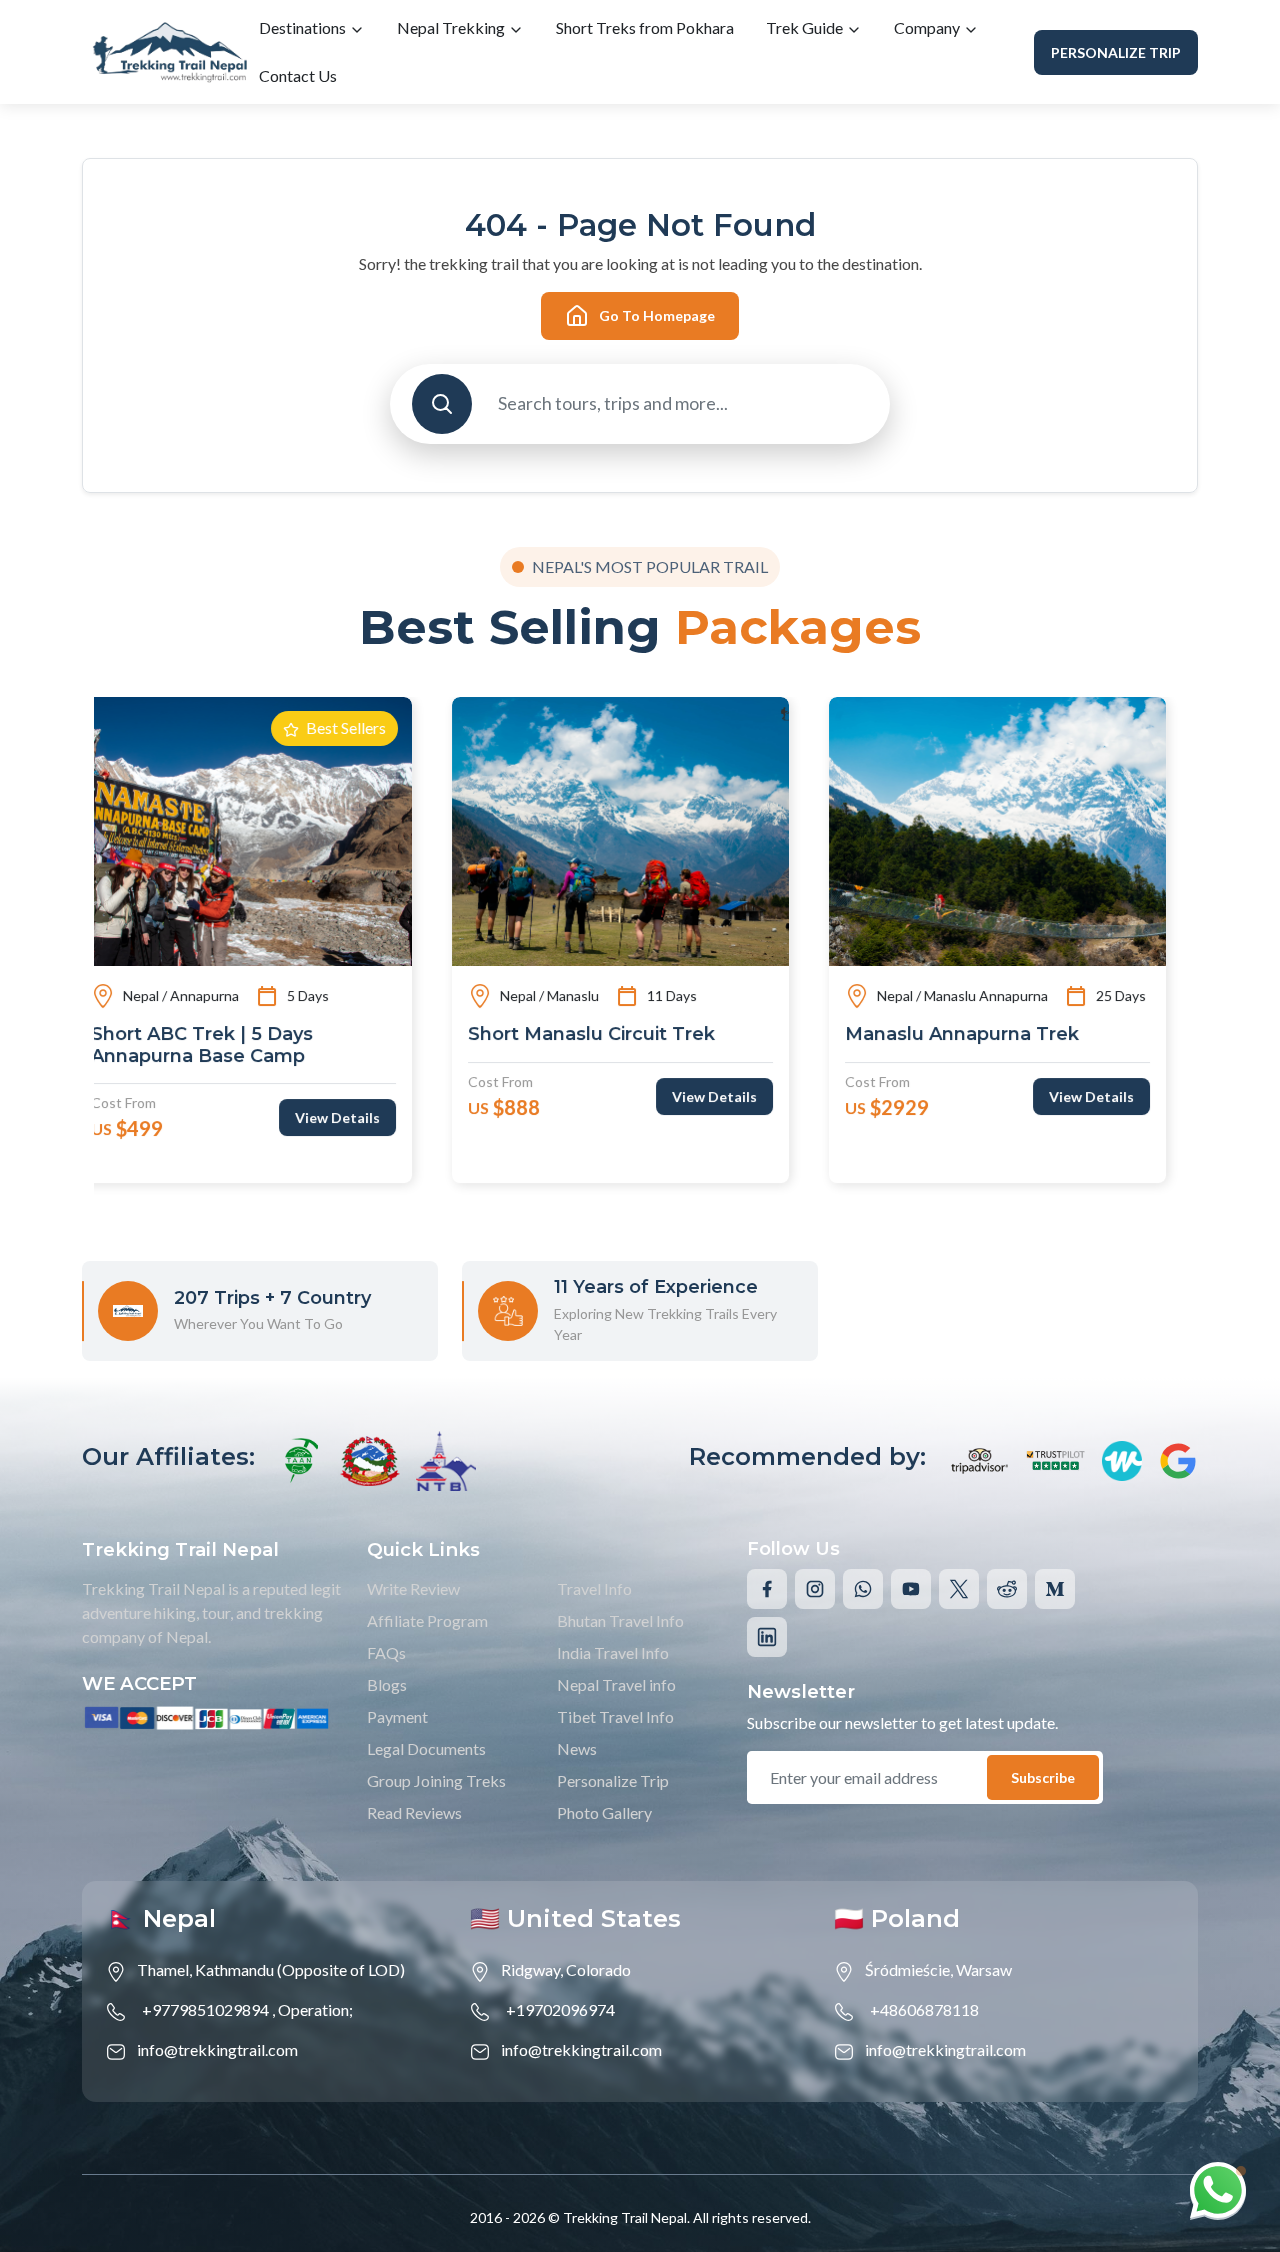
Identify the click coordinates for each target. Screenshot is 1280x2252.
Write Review (413, 1588)
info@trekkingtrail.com (217, 2049)
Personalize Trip (1116, 52)
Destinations (304, 27)
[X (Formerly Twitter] (959, 1589)
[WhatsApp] (863, 1589)
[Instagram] (815, 1589)
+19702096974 (560, 2009)
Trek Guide (806, 27)
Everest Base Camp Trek (978, 1034)
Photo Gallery (604, 1812)
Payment (397, 1716)
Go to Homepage (657, 315)
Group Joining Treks (436, 1780)
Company (928, 27)
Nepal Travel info (616, 1684)
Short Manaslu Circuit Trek (232, 1034)
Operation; (315, 2009)
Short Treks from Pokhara (645, 27)
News (577, 1748)
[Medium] (1055, 1589)
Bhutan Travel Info (620, 1620)
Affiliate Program (427, 1620)
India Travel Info (613, 1652)
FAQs (386, 1652)
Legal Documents (426, 1748)
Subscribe (1043, 1777)
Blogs (387, 1684)
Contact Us (298, 75)
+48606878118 (924, 2009)
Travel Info (594, 1588)
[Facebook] (767, 1589)
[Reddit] (1007, 1589)
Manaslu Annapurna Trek (603, 1034)
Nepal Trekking (452, 27)
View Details (355, 1096)
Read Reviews (414, 1812)
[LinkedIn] (767, 1637)
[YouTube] (911, 1589)
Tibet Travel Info (615, 1716)
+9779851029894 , (208, 2009)
